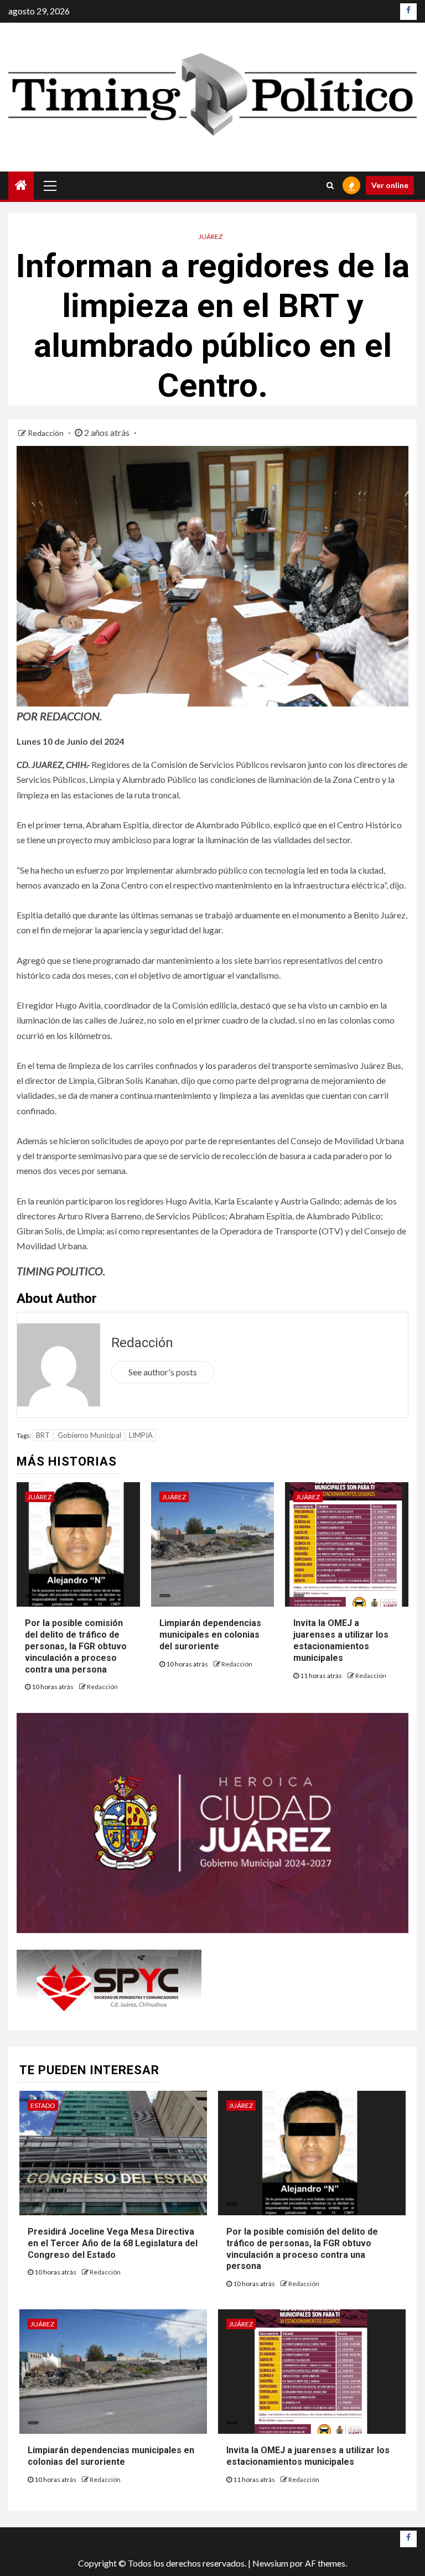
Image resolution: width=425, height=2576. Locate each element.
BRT (43, 1435)
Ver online (390, 185)
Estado (43, 2105)
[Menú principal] (50, 185)
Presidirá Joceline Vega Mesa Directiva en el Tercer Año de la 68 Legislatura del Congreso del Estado (113, 2243)
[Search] (330, 185)
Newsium (270, 2563)
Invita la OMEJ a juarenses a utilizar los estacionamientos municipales (341, 1640)
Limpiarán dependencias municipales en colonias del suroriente (210, 1635)
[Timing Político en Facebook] (408, 12)
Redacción (46, 433)
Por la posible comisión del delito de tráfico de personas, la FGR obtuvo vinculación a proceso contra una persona (76, 1646)
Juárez (211, 237)
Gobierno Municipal (89, 1435)
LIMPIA (141, 1435)
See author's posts (163, 1372)
